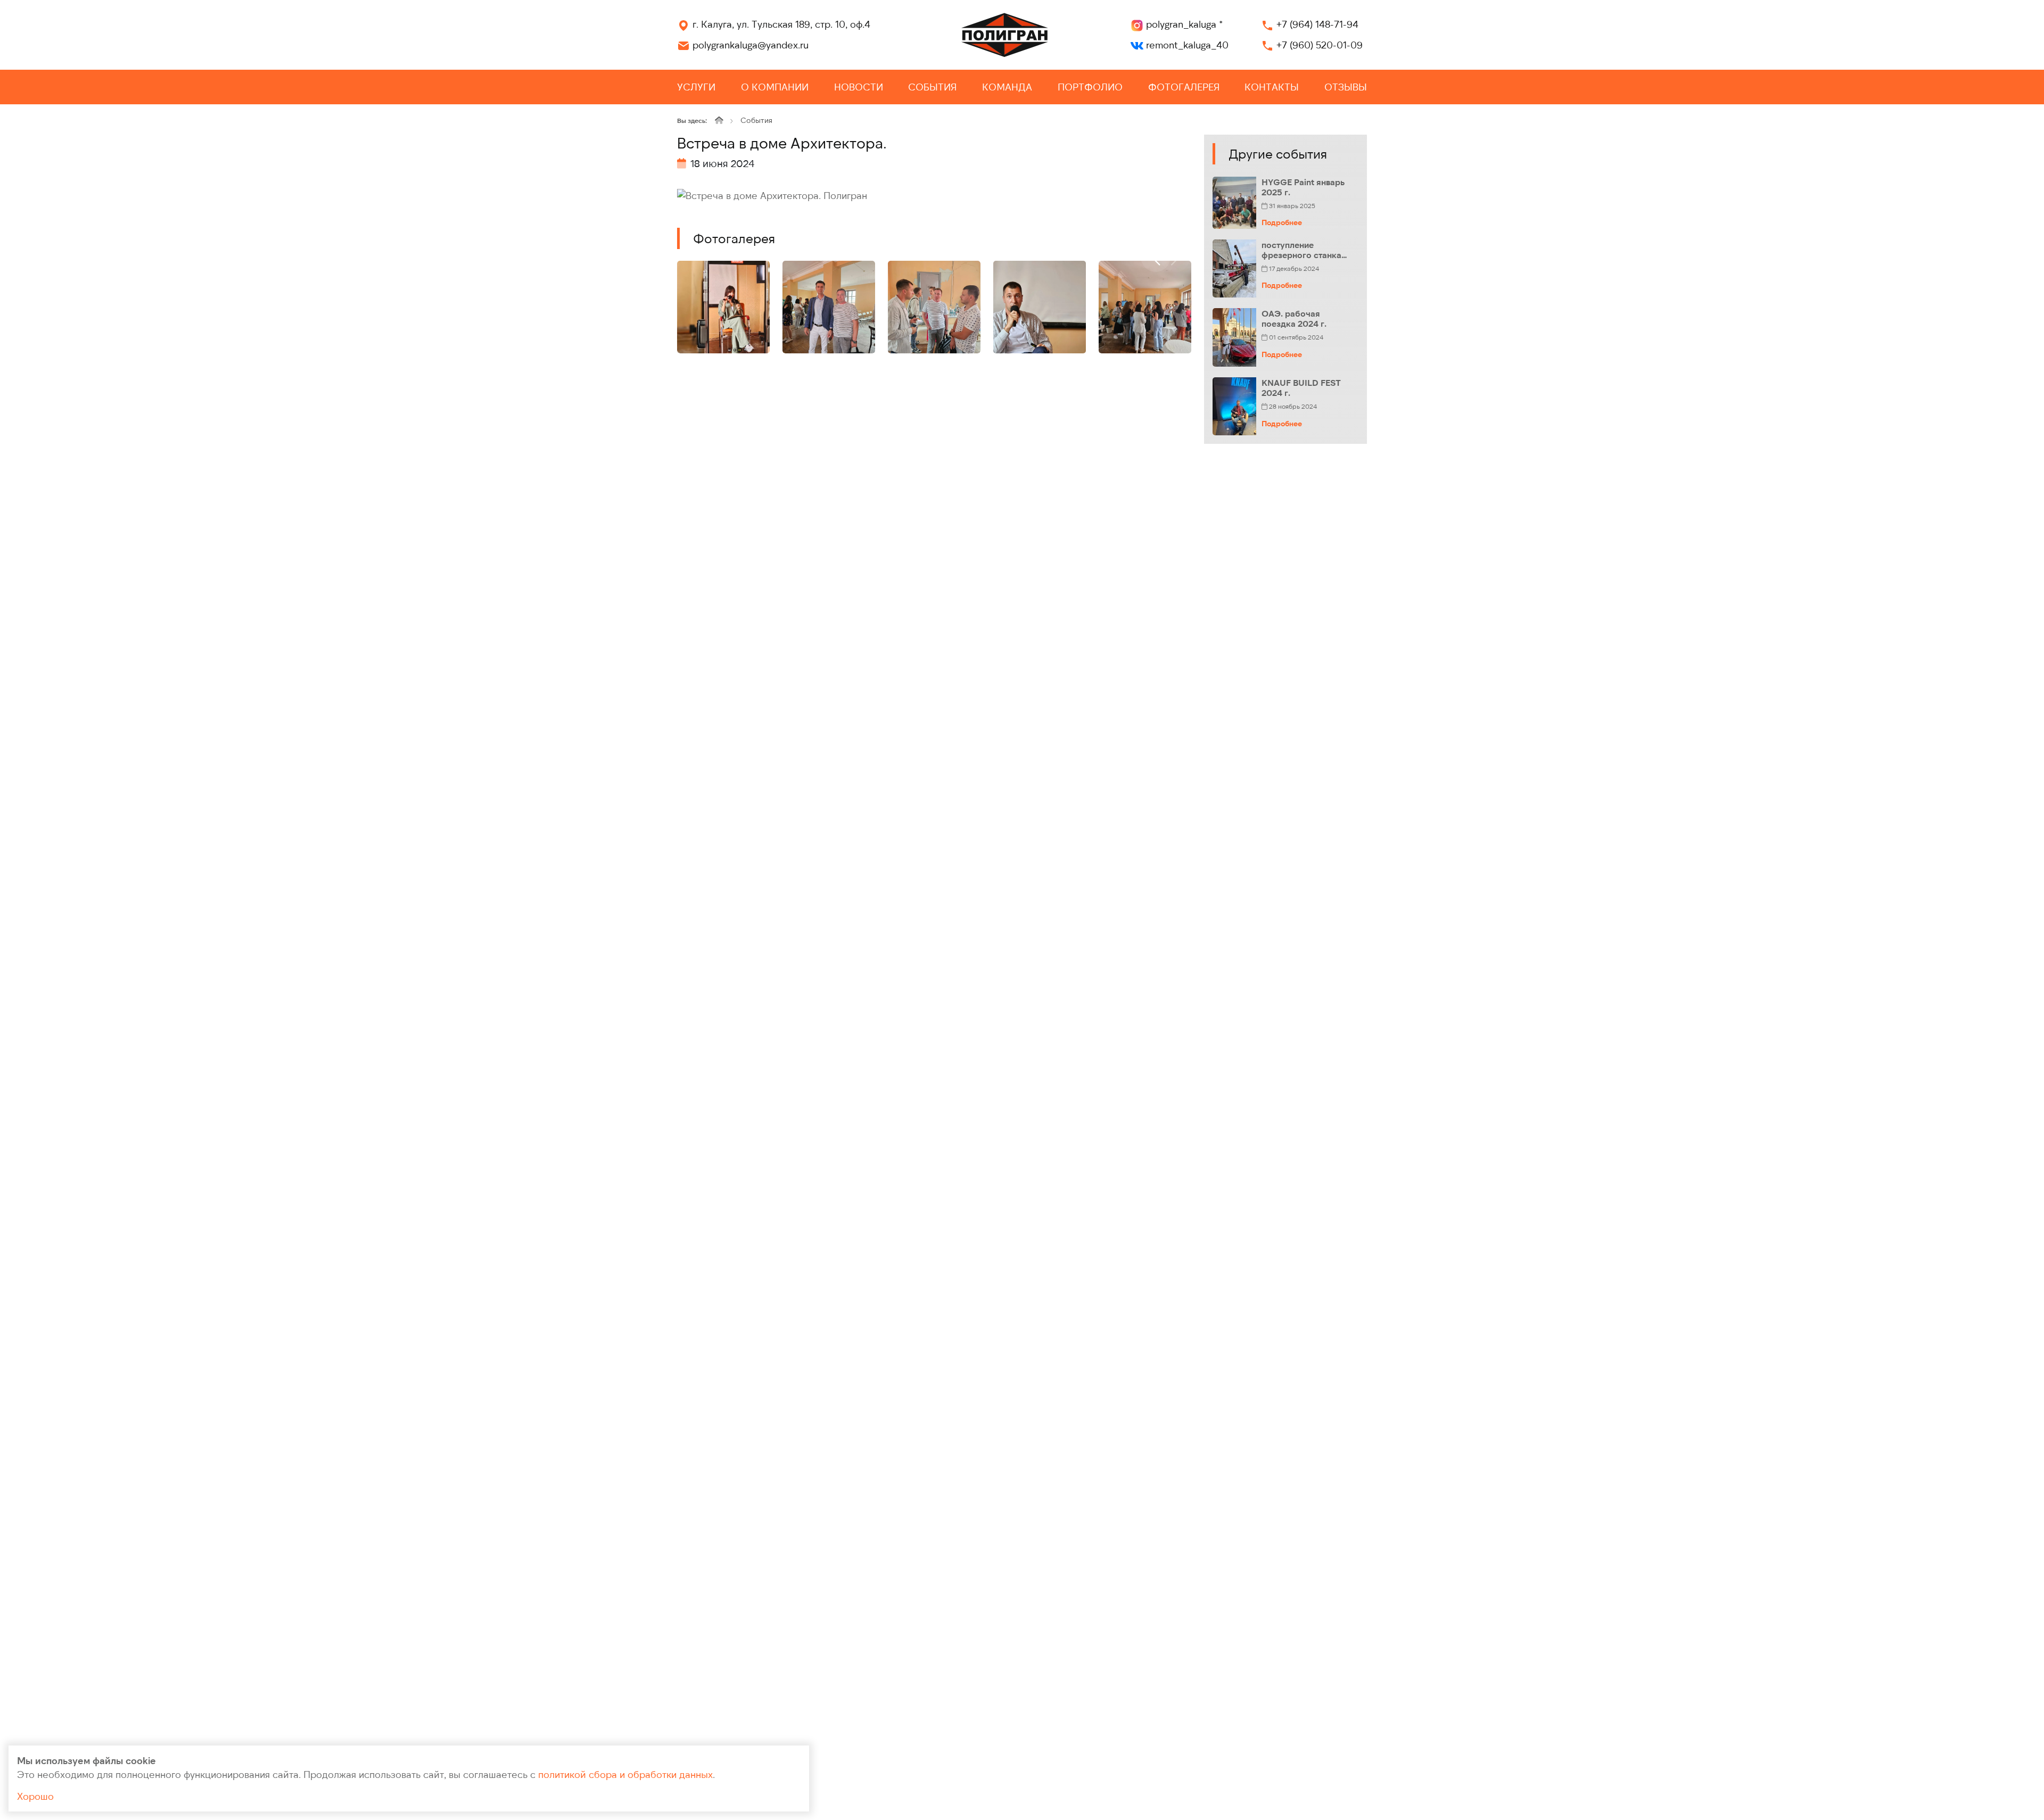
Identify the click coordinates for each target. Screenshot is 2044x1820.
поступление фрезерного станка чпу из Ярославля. (1301, 250)
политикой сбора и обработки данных (625, 1774)
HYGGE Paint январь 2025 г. (1303, 187)
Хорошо (35, 1796)
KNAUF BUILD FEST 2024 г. (1301, 387)
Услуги (696, 87)
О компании (775, 87)
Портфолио (1090, 87)
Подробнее (1282, 222)
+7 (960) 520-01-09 (1320, 45)
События (932, 87)
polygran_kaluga (1184, 24)
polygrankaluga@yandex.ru (751, 45)
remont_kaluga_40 (1187, 45)
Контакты (1272, 87)
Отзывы (1346, 87)
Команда (1007, 87)
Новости (859, 87)
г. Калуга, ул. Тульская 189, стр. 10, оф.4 (781, 24)
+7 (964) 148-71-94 (1317, 24)
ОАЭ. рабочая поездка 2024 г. (1294, 318)
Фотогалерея (1184, 87)
